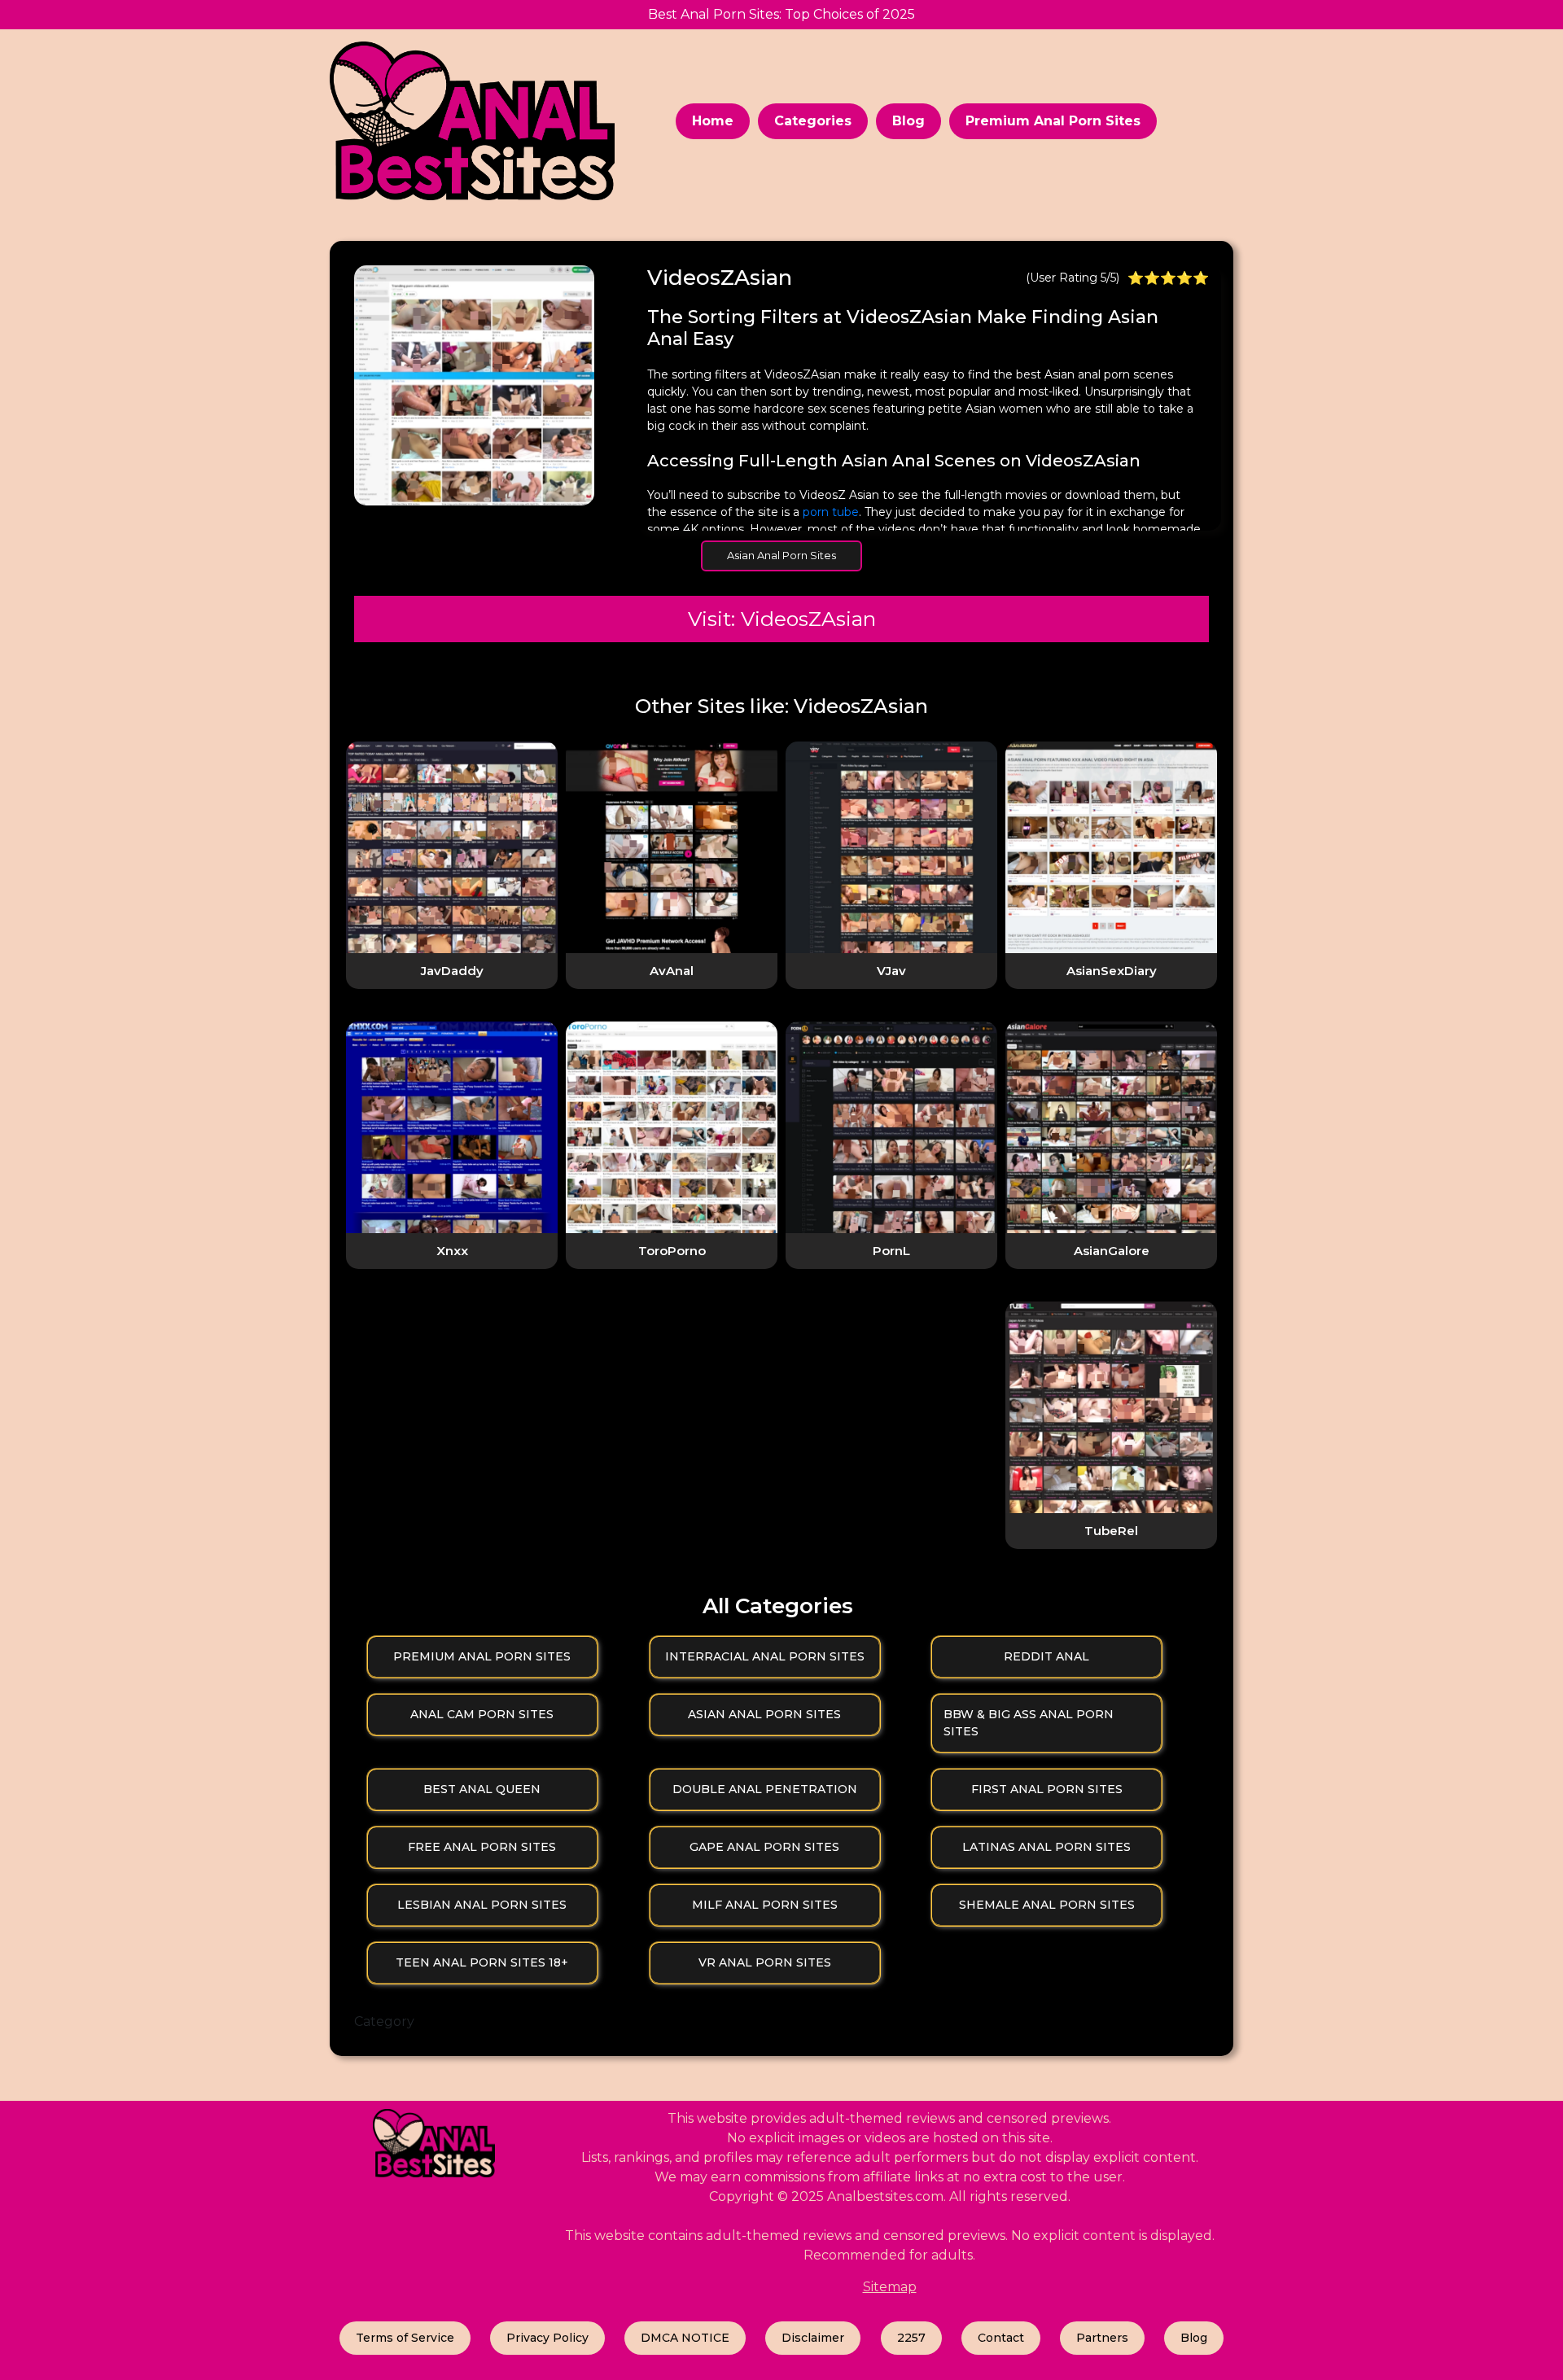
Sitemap (890, 2287)
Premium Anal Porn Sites (1053, 121)
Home (713, 121)
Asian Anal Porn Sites (781, 555)
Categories (813, 121)
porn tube (831, 512)
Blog (908, 121)
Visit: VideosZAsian (782, 619)
